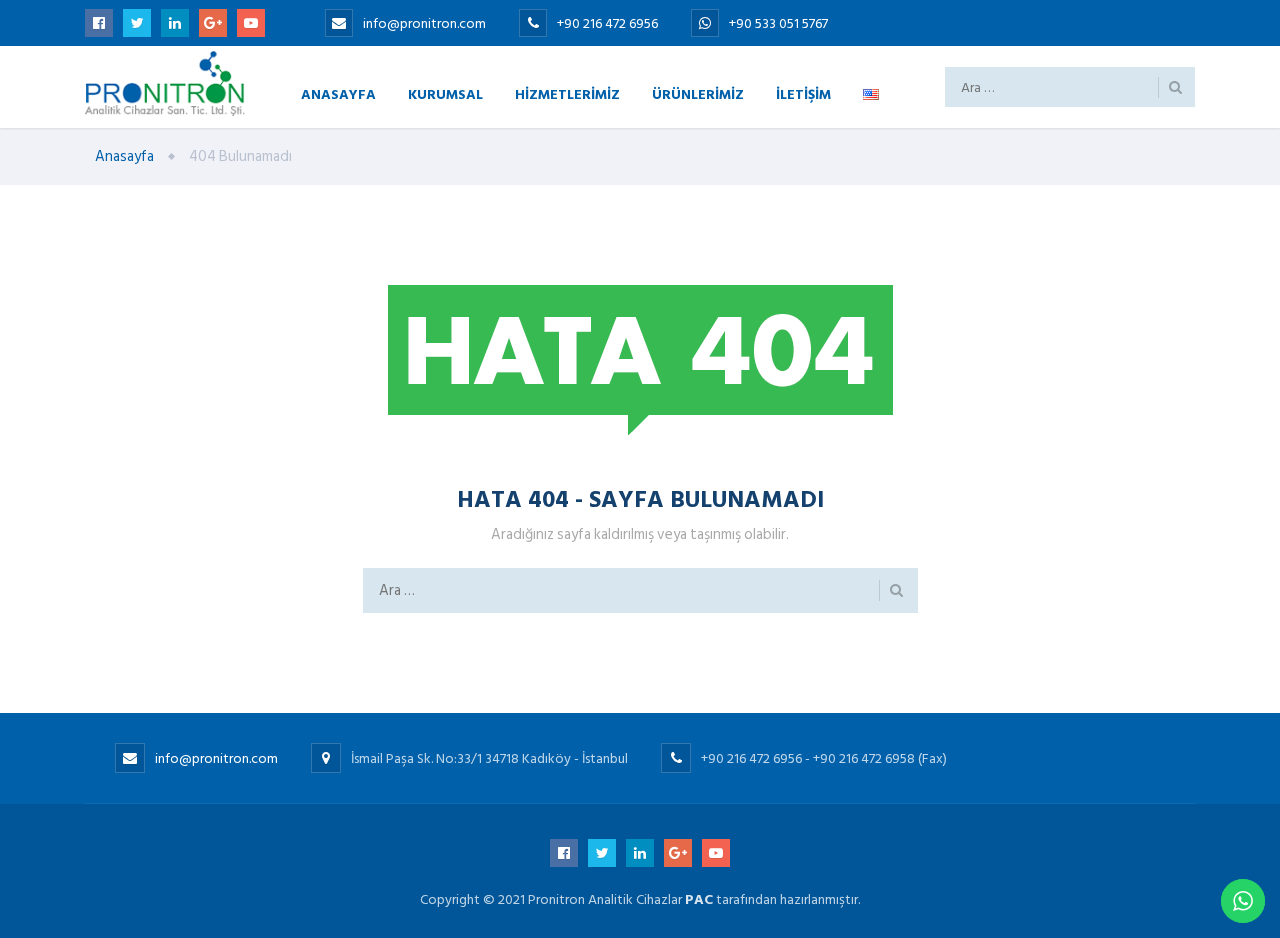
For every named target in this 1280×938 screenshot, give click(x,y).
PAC (699, 899)
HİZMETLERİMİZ (567, 93)
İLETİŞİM (803, 93)
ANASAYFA (338, 93)
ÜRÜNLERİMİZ (698, 93)
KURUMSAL (445, 93)
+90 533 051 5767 (778, 23)
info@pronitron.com (424, 23)
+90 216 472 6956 (609, 23)
